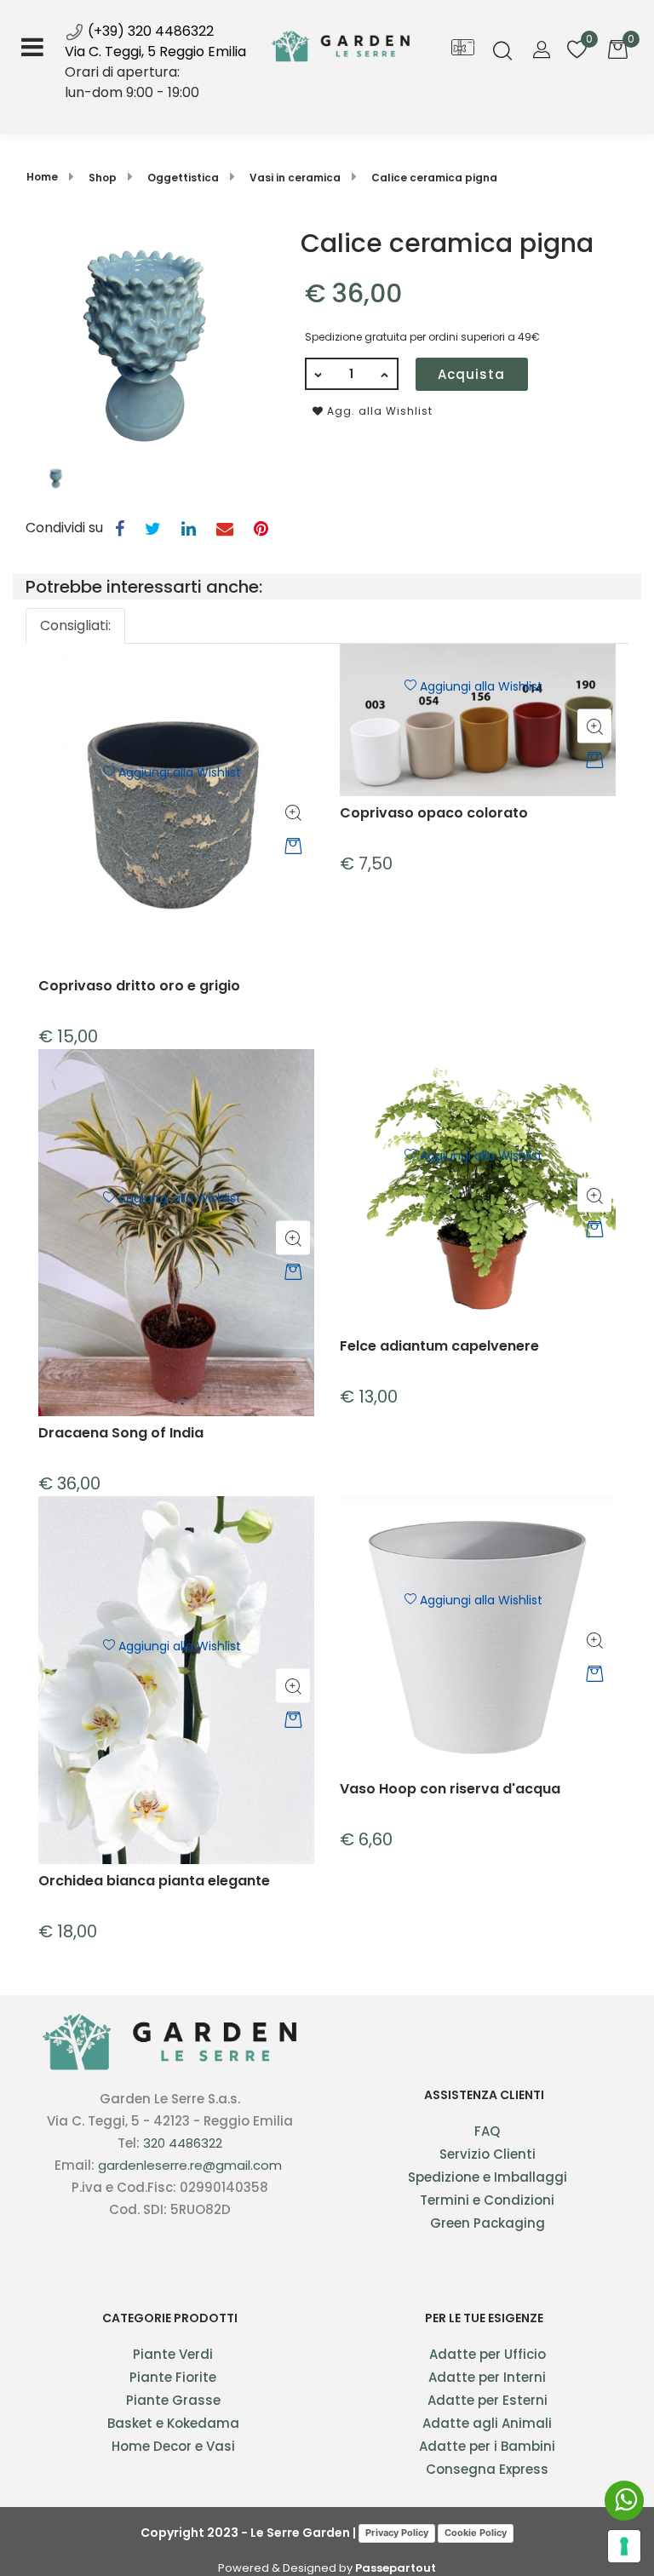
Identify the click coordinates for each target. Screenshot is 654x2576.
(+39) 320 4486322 (149, 31)
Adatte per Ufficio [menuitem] (488, 2354)
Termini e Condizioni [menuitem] (487, 2200)
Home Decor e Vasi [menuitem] (173, 2446)
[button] (144, 343)
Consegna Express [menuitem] (487, 2469)
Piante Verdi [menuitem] (173, 2354)
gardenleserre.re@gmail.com (190, 2165)
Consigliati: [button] (75, 625)
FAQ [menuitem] (487, 2131)
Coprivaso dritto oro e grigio (139, 987)
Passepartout (396, 2568)
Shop (103, 178)
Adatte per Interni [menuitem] (487, 2377)
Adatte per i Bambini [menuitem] (487, 2446)
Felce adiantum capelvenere (439, 1347)
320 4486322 (183, 2143)
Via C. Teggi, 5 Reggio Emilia (155, 52)
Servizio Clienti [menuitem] (488, 2154)
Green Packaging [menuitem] (488, 2223)
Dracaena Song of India (121, 1434)
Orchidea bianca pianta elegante (154, 1882)
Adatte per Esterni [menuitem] (488, 2400)
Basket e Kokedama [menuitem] (173, 2423)
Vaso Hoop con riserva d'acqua (450, 1790)
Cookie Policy (476, 2533)
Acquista (471, 374)
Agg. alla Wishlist (378, 411)
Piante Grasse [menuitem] (173, 2400)
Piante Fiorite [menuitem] (173, 2377)
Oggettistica (183, 178)
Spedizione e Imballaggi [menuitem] (488, 2177)
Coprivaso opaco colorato (434, 814)
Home (42, 177)
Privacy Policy (397, 2533)
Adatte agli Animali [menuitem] (487, 2423)
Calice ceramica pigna (434, 178)
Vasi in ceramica (295, 178)
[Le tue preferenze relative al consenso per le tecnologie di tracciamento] (624, 2546)
